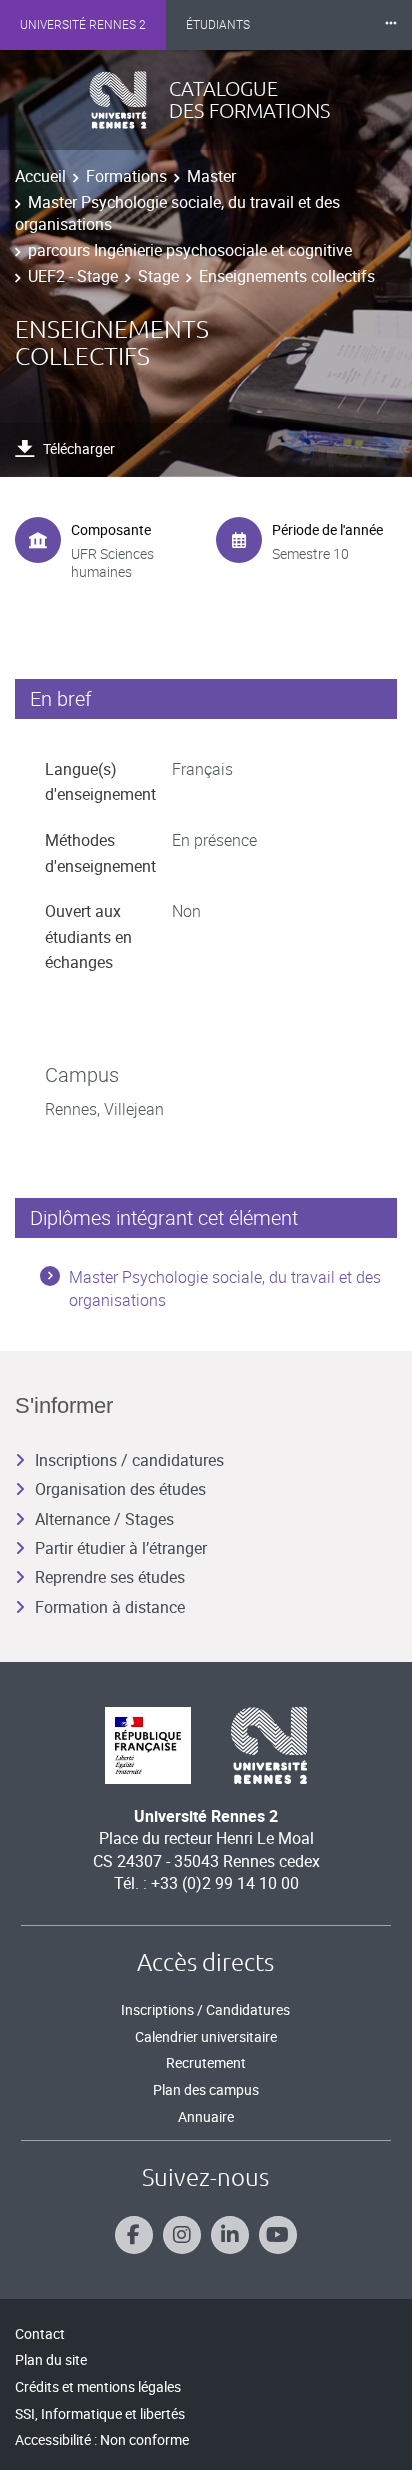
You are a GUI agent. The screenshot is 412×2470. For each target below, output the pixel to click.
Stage (158, 276)
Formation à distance (110, 1607)
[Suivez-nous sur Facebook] (134, 2235)
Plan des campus (206, 2089)
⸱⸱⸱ (391, 24)
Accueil (40, 176)
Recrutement (206, 2062)
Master (211, 176)
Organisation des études (120, 1489)
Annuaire (206, 2116)
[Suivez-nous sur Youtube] (278, 2235)
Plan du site (51, 2359)
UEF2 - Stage (73, 276)
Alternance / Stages (104, 1519)
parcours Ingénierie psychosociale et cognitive (190, 250)
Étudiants (218, 25)
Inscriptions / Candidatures (205, 2009)
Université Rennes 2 (83, 25)
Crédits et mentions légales (98, 2386)
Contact (40, 2333)
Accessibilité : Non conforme (102, 2439)
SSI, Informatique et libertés (100, 2413)
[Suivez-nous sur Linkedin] (230, 2235)
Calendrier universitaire (206, 2036)
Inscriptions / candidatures (129, 1460)
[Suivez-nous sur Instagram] (182, 2235)
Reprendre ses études (110, 1577)
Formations (126, 176)
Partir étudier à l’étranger (121, 1548)
